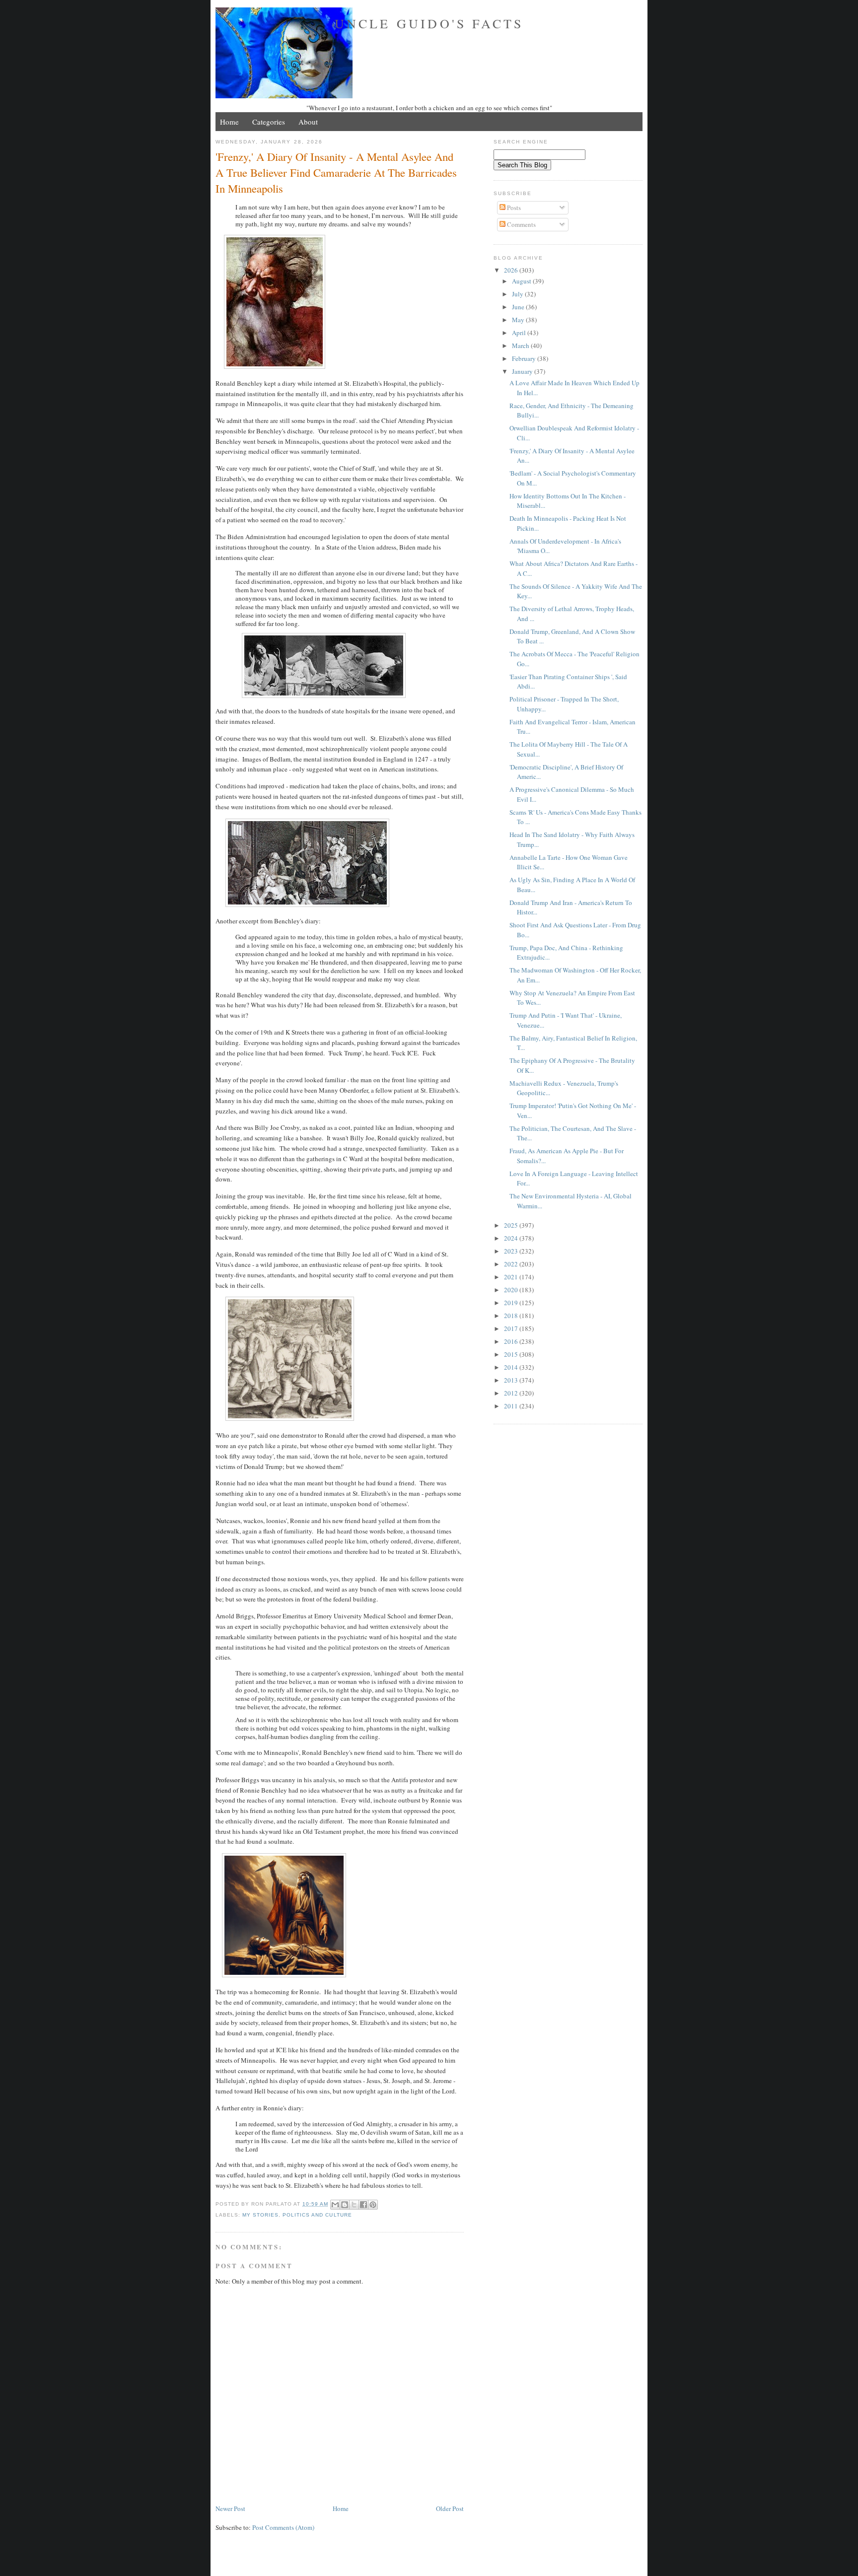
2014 (512, 1367)
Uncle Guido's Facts (429, 23)
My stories (260, 2215)
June (519, 307)
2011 (512, 1406)
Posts (513, 208)
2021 (512, 1277)
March (521, 346)
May (519, 320)
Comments (521, 224)
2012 (512, 1393)
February (525, 358)
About (308, 122)
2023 (512, 1251)
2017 (512, 1328)
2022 (512, 1264)
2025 (512, 1225)
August (522, 281)
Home (229, 122)
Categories (269, 122)
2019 (512, 1303)
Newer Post (230, 2508)
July (518, 294)
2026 (512, 270)
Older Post (450, 2508)
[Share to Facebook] (363, 2205)
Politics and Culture (317, 2215)
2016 (512, 1341)
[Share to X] (354, 2205)
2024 (512, 1238)
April (520, 333)
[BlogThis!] (345, 2205)
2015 (512, 1354)
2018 (512, 1316)
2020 (512, 1290)
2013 (512, 1380)
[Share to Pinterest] (373, 2205)
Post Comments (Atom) (283, 2527)
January (523, 371)
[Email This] (335, 2205)
